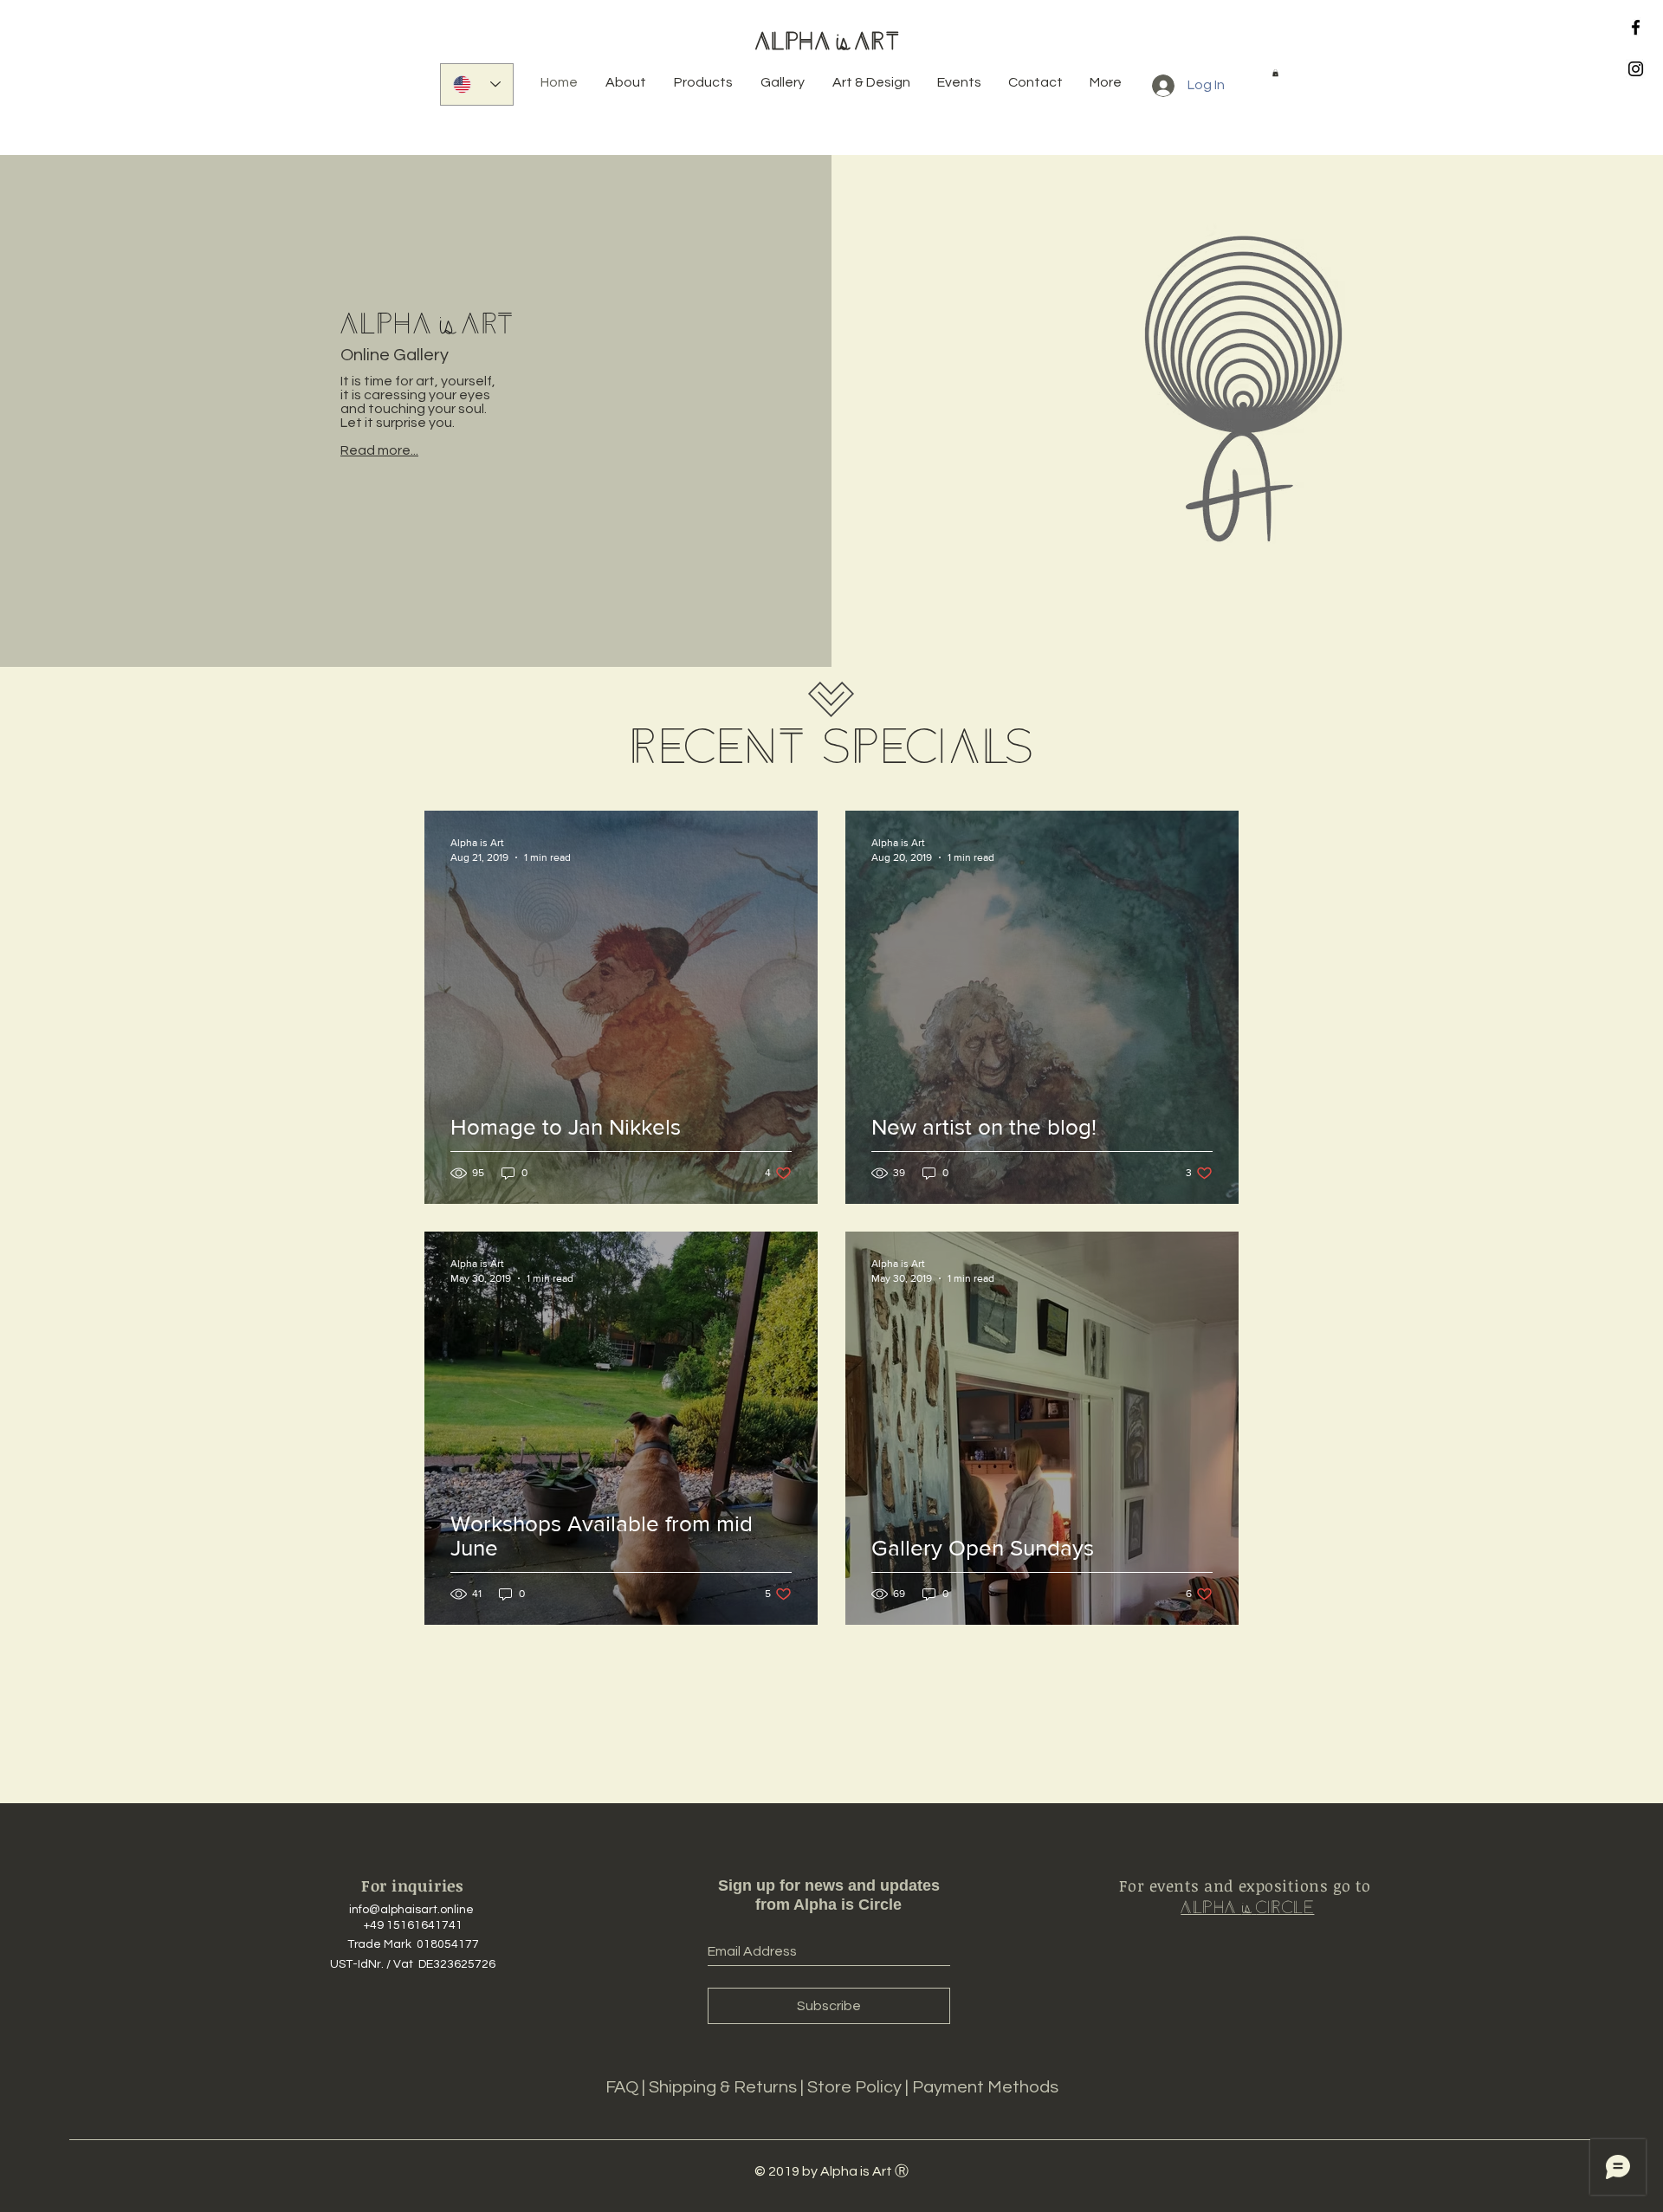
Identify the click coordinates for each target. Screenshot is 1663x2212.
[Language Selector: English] (477, 84)
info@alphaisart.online (411, 1910)
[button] (1275, 73)
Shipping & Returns (725, 2087)
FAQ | (627, 2087)
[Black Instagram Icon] (1636, 69)
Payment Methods (985, 2087)
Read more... (379, 450)
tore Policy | (865, 2087)
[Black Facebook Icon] (1636, 27)
